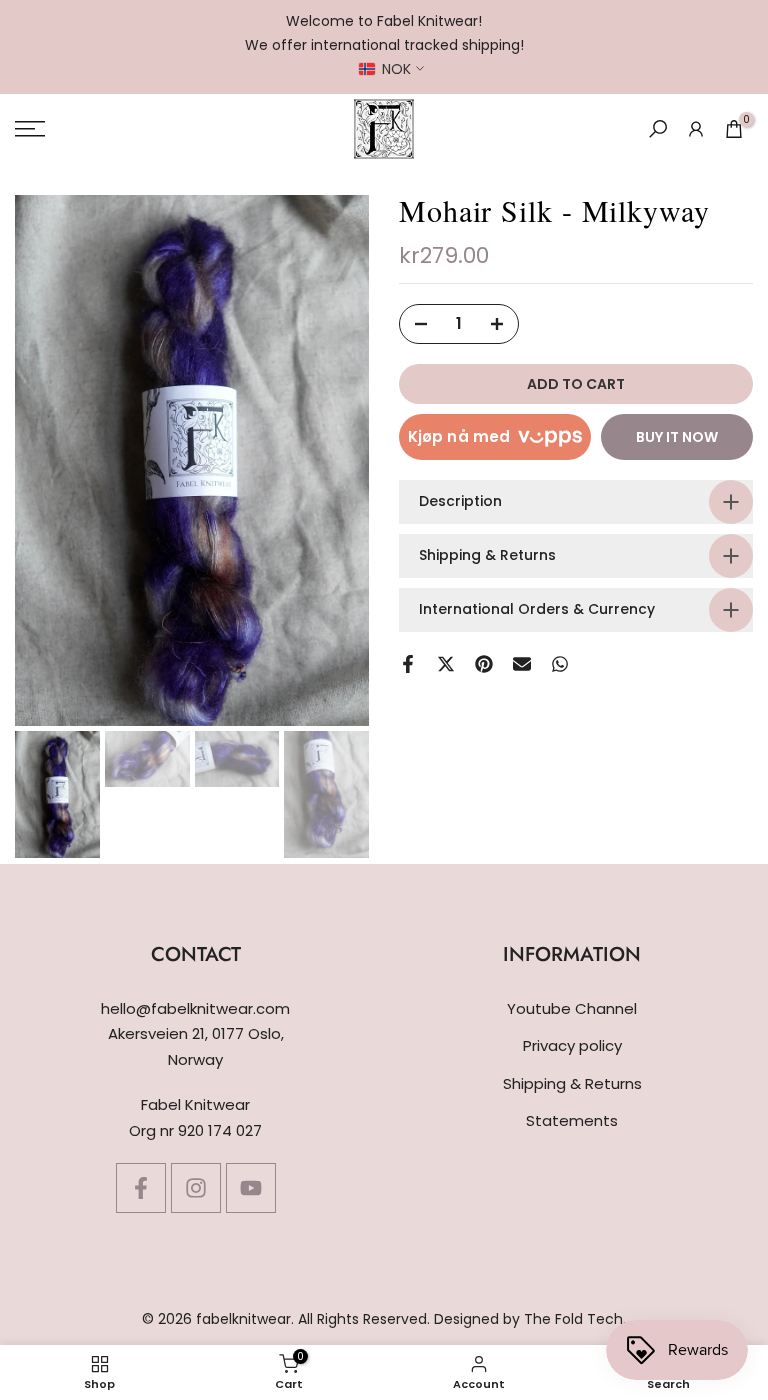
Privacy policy (572, 1045)
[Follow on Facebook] (141, 1188)
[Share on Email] (522, 664)
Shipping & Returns (572, 1083)
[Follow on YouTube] (251, 1188)
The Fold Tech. (575, 1319)
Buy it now (677, 437)
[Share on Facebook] (408, 664)
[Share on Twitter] (446, 664)
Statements (572, 1120)
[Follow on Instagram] (196, 1188)
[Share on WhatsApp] (560, 664)
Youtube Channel (572, 1008)
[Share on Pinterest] (484, 664)
